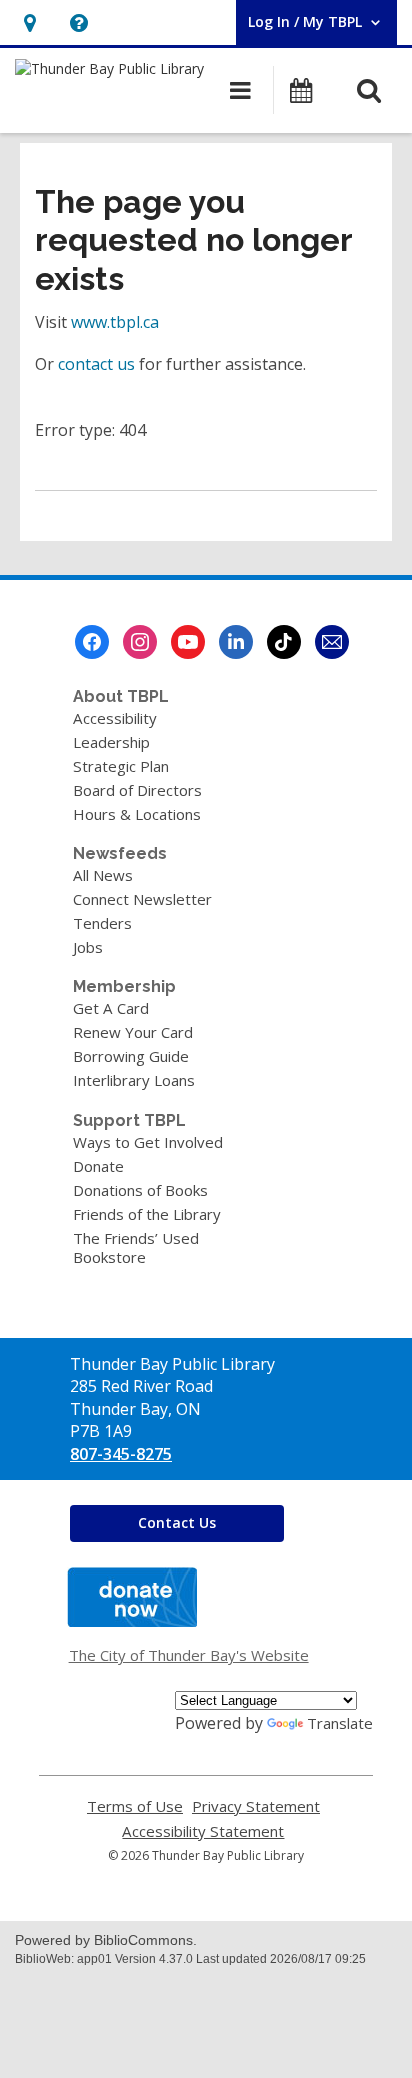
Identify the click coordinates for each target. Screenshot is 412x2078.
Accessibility (115, 718)
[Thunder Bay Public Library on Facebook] (92, 642)
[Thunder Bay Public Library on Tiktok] (284, 642)
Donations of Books (140, 1190)
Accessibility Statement (203, 1831)
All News (103, 875)
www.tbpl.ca (115, 322)
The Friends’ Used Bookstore (136, 1247)
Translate (340, 1723)
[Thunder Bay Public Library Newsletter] (332, 642)
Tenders (102, 923)
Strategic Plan (121, 766)
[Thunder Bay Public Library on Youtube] (188, 642)
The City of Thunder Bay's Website (189, 1655)
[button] (29, 22)
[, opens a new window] (132, 1621)
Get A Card (111, 1008)
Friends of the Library (147, 1214)
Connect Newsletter (142, 899)
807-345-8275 (121, 1454)
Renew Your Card (133, 1032)
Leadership (111, 742)
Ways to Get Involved (148, 1142)
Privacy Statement (256, 1806)
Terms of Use (135, 1806)
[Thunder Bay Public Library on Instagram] (140, 642)
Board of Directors (137, 790)
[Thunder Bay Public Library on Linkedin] (236, 642)
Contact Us (177, 1522)
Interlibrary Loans (134, 1080)
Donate (98, 1166)
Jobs (88, 947)
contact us (96, 364)
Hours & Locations (137, 814)
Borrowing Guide (131, 1056)
